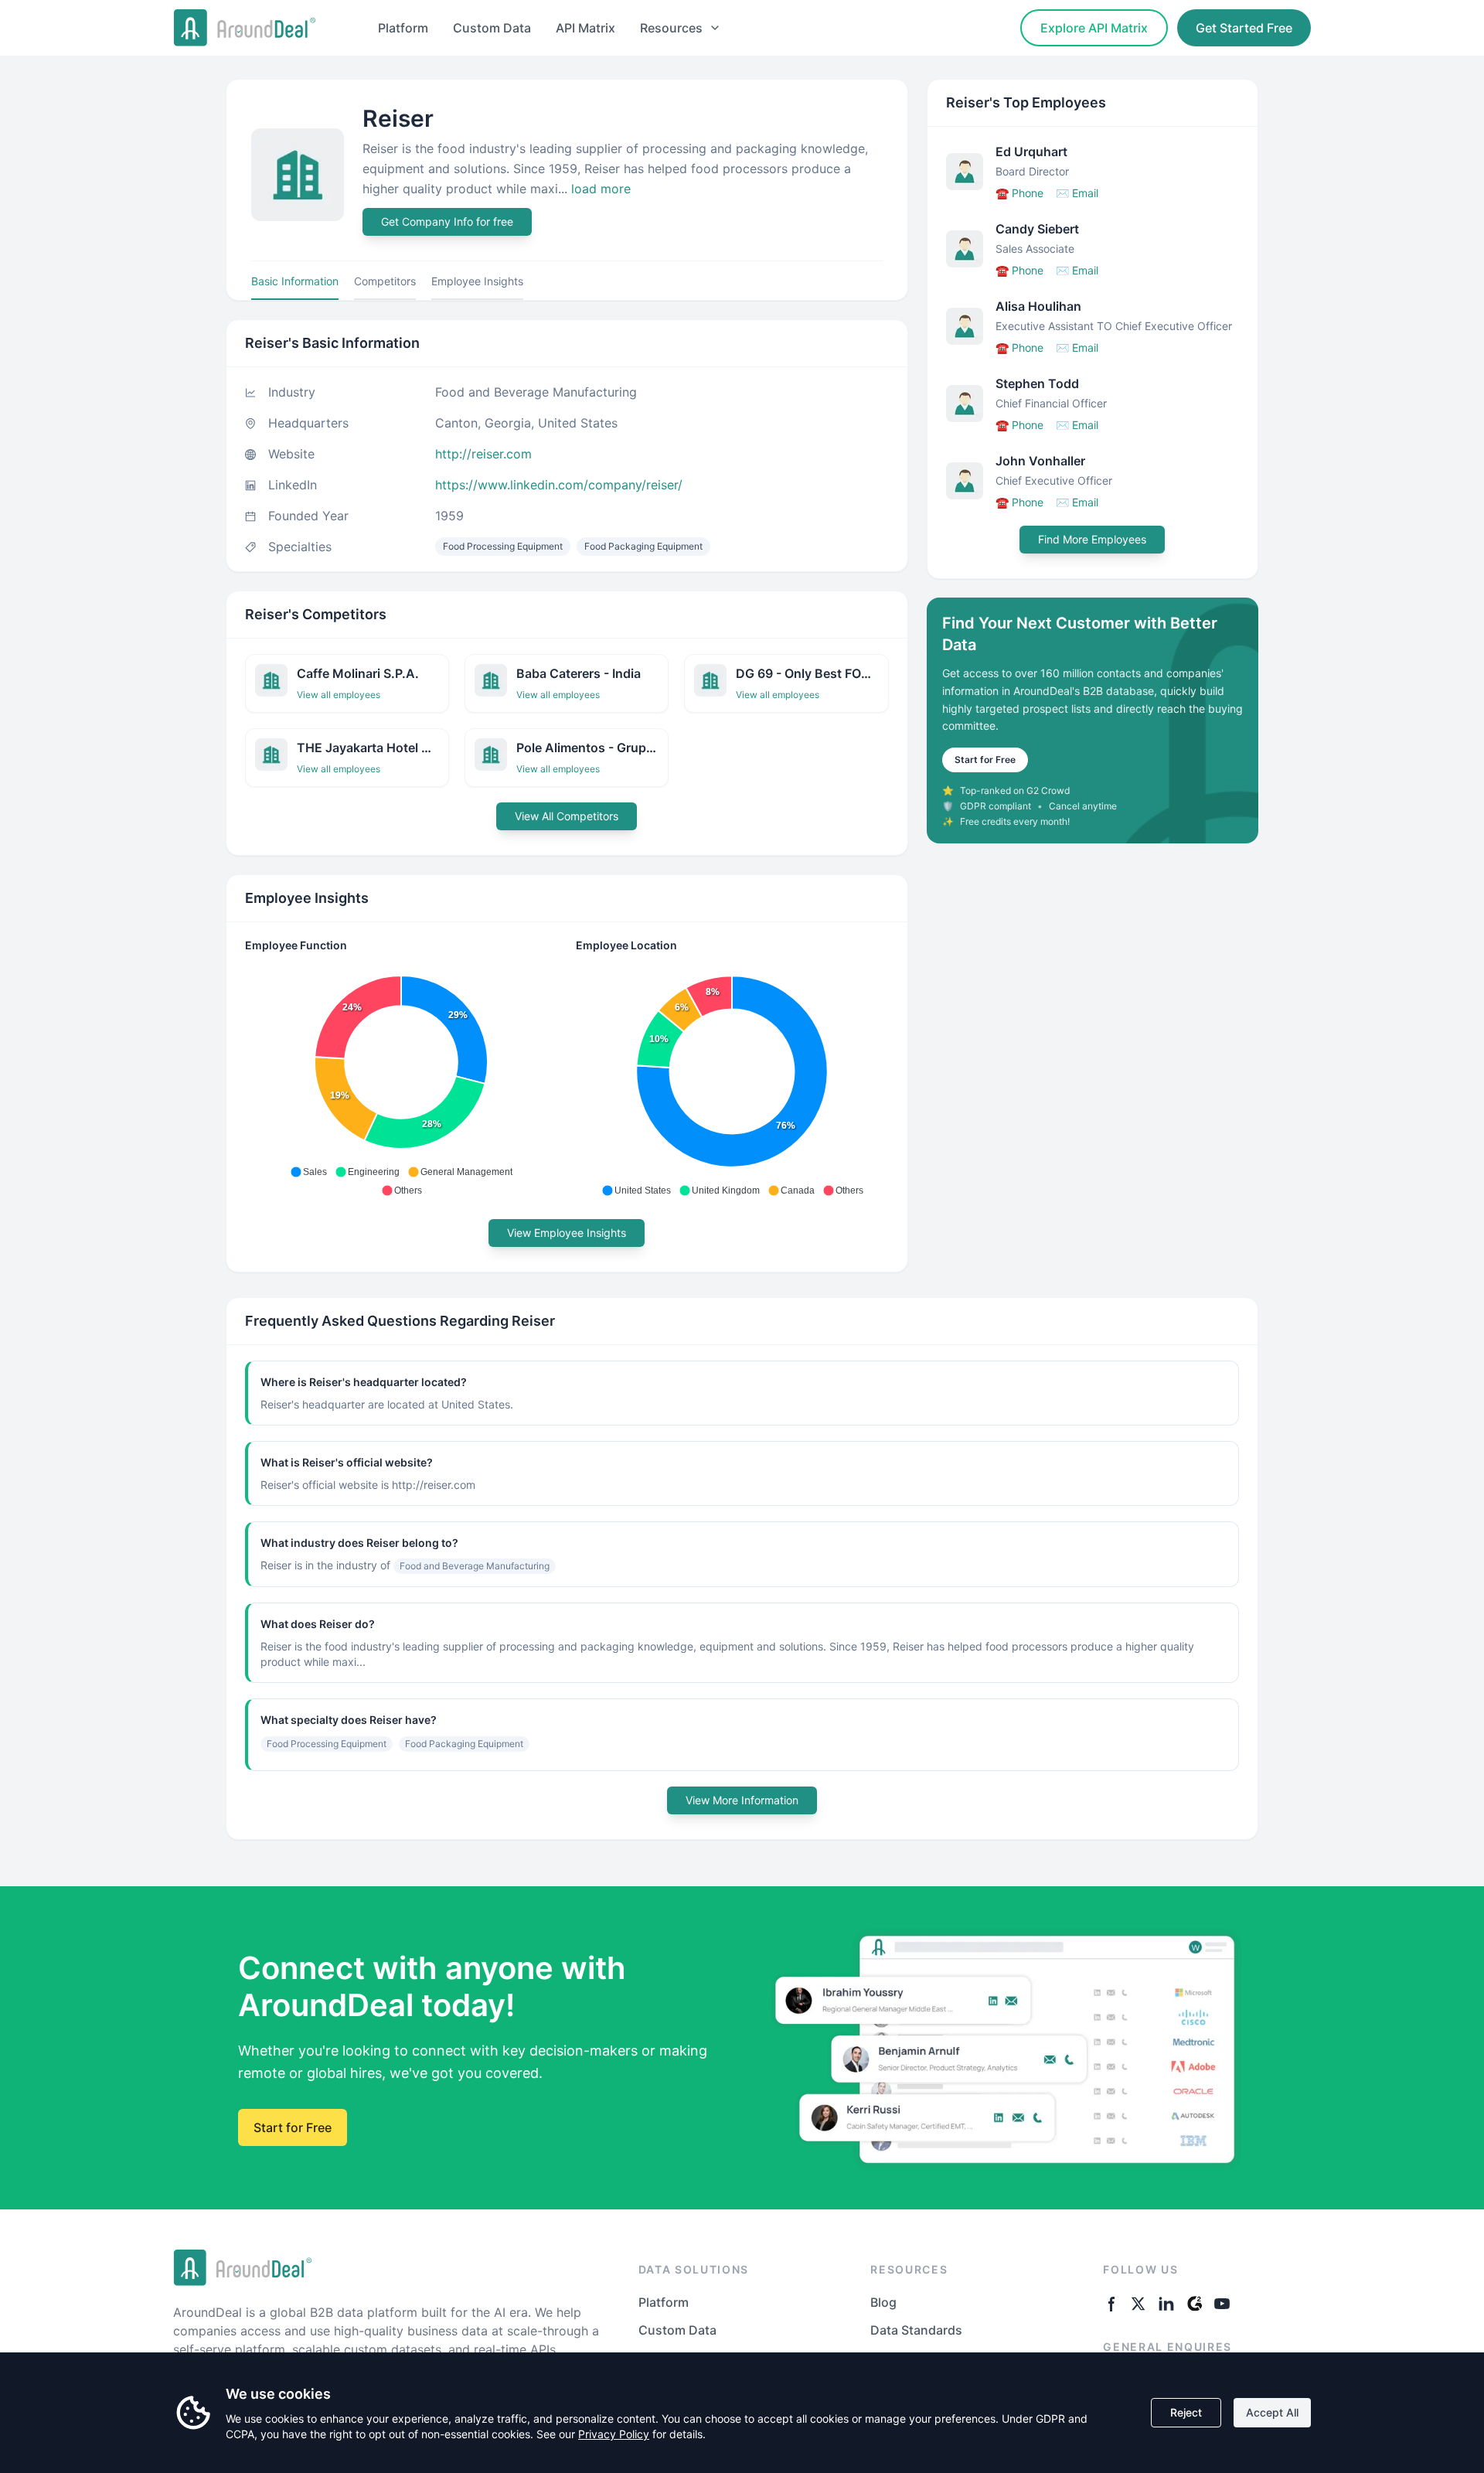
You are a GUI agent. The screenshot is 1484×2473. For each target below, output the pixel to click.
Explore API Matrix (1094, 28)
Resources (671, 28)
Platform (403, 28)
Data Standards (916, 2330)
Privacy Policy (614, 2434)
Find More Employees (1092, 539)
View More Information (742, 1800)
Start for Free (985, 760)
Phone (1019, 193)
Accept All (1272, 2412)
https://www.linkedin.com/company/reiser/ (559, 485)
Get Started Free (1244, 28)
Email (1077, 193)
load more (601, 189)
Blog (883, 2302)
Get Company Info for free (447, 221)
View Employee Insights (567, 1233)
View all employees (339, 695)
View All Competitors (567, 816)
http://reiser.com (483, 454)
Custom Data (492, 28)
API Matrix (585, 28)
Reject (1186, 2412)
